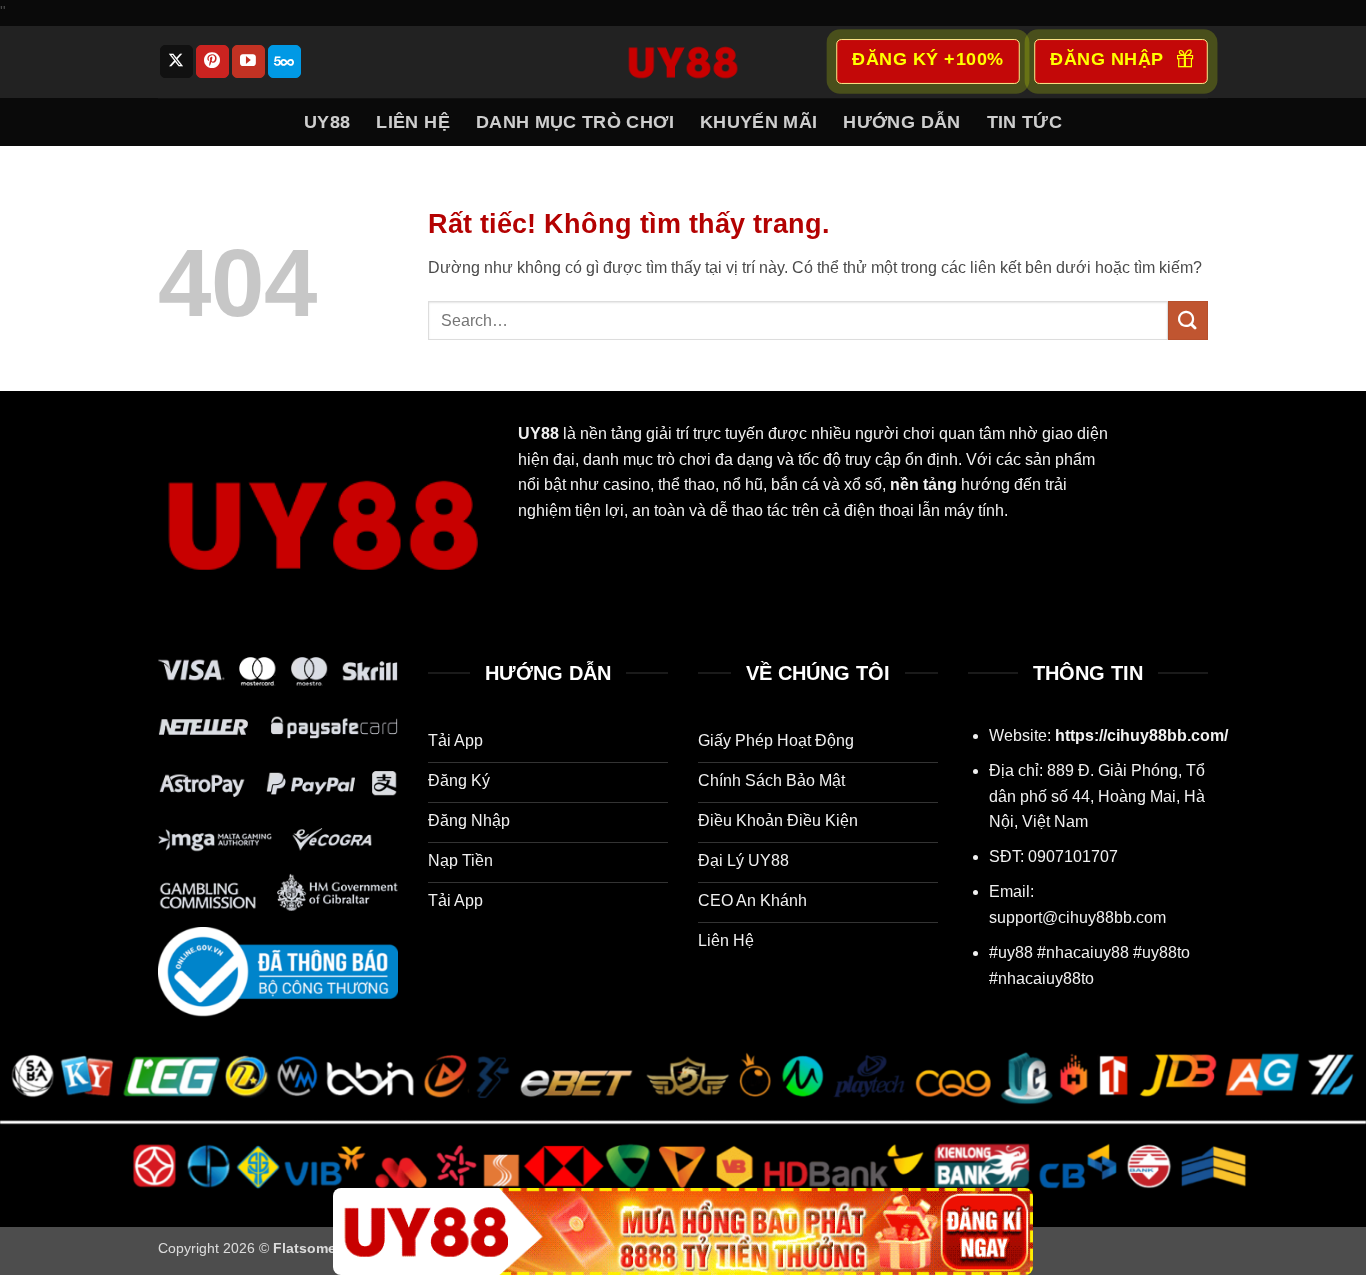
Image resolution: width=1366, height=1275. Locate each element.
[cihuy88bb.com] (683, 62)
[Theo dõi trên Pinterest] (212, 62)
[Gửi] (1188, 320)
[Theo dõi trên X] (176, 62)
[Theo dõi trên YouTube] (248, 62)
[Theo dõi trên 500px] (284, 62)
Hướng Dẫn (901, 122)
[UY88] (683, 1231)
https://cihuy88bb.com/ (1141, 735)
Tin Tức (1024, 122)
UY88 (327, 122)
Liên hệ (412, 122)
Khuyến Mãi (759, 122)
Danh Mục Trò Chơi (575, 122)
